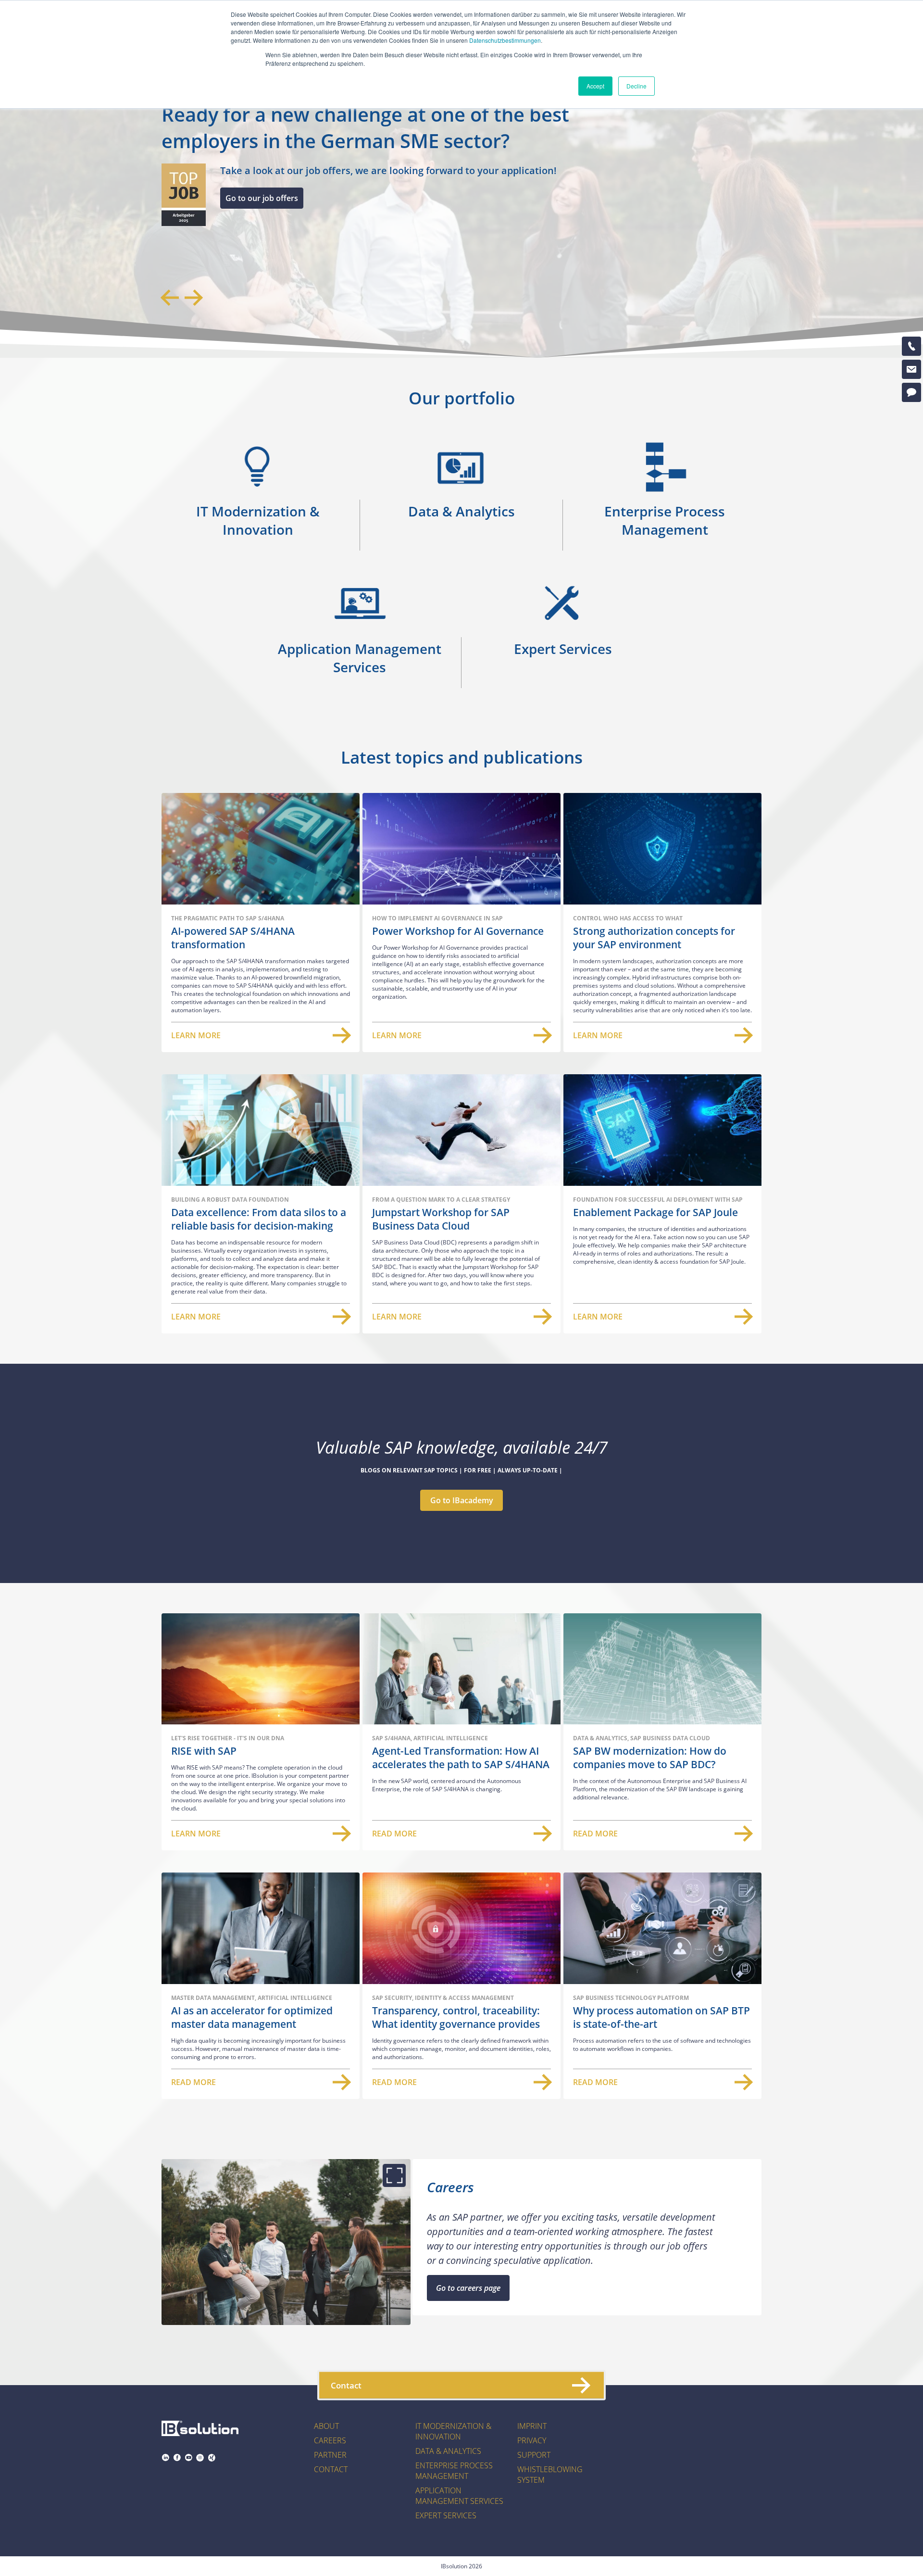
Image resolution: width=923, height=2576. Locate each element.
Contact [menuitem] (331, 2469)
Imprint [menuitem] (532, 2426)
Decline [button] (636, 86)
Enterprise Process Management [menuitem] (454, 2471)
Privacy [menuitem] (532, 2440)
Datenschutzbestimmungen (505, 40)
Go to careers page (468, 2288)
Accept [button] (595, 86)
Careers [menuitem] (330, 2440)
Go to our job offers (262, 198)
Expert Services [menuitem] (446, 2515)
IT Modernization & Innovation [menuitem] (453, 2431)
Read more (394, 1834)
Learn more (196, 1035)
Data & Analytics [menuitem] (448, 2451)
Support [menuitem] (534, 2455)
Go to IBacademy (462, 1500)
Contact (346, 2385)
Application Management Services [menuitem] (459, 2496)
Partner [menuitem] (330, 2455)
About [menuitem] (326, 2426)
